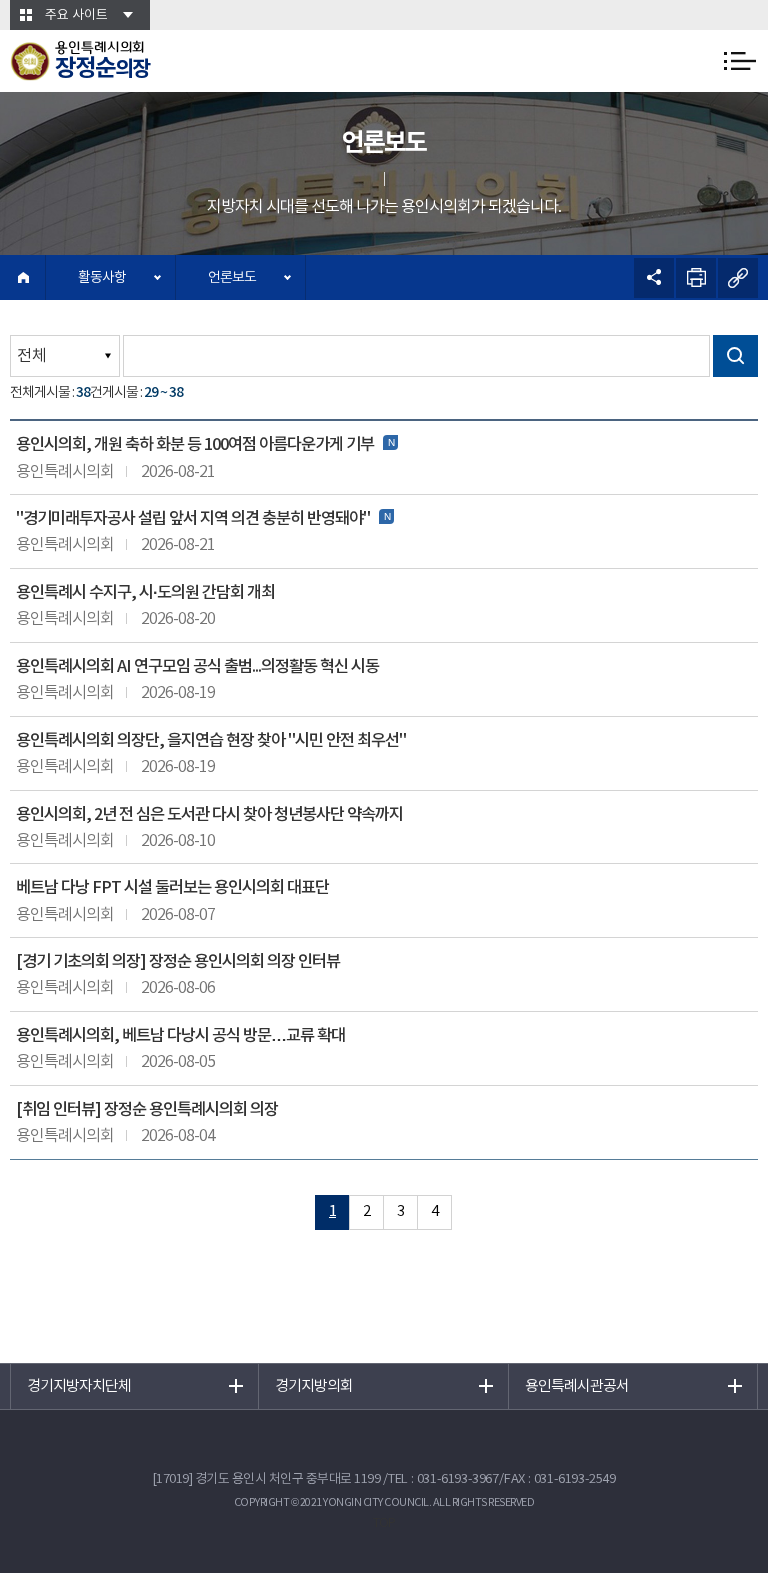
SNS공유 (654, 278)
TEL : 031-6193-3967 (443, 1479)
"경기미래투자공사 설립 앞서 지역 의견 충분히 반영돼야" (193, 519)
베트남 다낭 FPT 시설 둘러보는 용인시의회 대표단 (172, 888)
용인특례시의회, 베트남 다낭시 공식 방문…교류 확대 (180, 1036)
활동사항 (102, 278)
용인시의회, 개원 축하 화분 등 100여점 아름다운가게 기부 (195, 445)
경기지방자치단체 (79, 1386)
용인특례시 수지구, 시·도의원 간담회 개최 (145, 593)
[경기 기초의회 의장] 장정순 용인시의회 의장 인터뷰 (178, 962)
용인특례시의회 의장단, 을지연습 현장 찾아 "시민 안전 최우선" (211, 741)
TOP (384, 1523)
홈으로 (23, 277)
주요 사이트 (76, 15)
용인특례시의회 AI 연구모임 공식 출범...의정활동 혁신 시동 (197, 667)
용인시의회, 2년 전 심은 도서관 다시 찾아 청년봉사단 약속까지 (209, 815)
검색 (735, 356)
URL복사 (738, 278)
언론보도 (232, 278)
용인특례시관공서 (577, 1386)
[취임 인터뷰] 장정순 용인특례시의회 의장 (147, 1110)
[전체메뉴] (740, 61)
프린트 (696, 278)
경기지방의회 (314, 1386)
